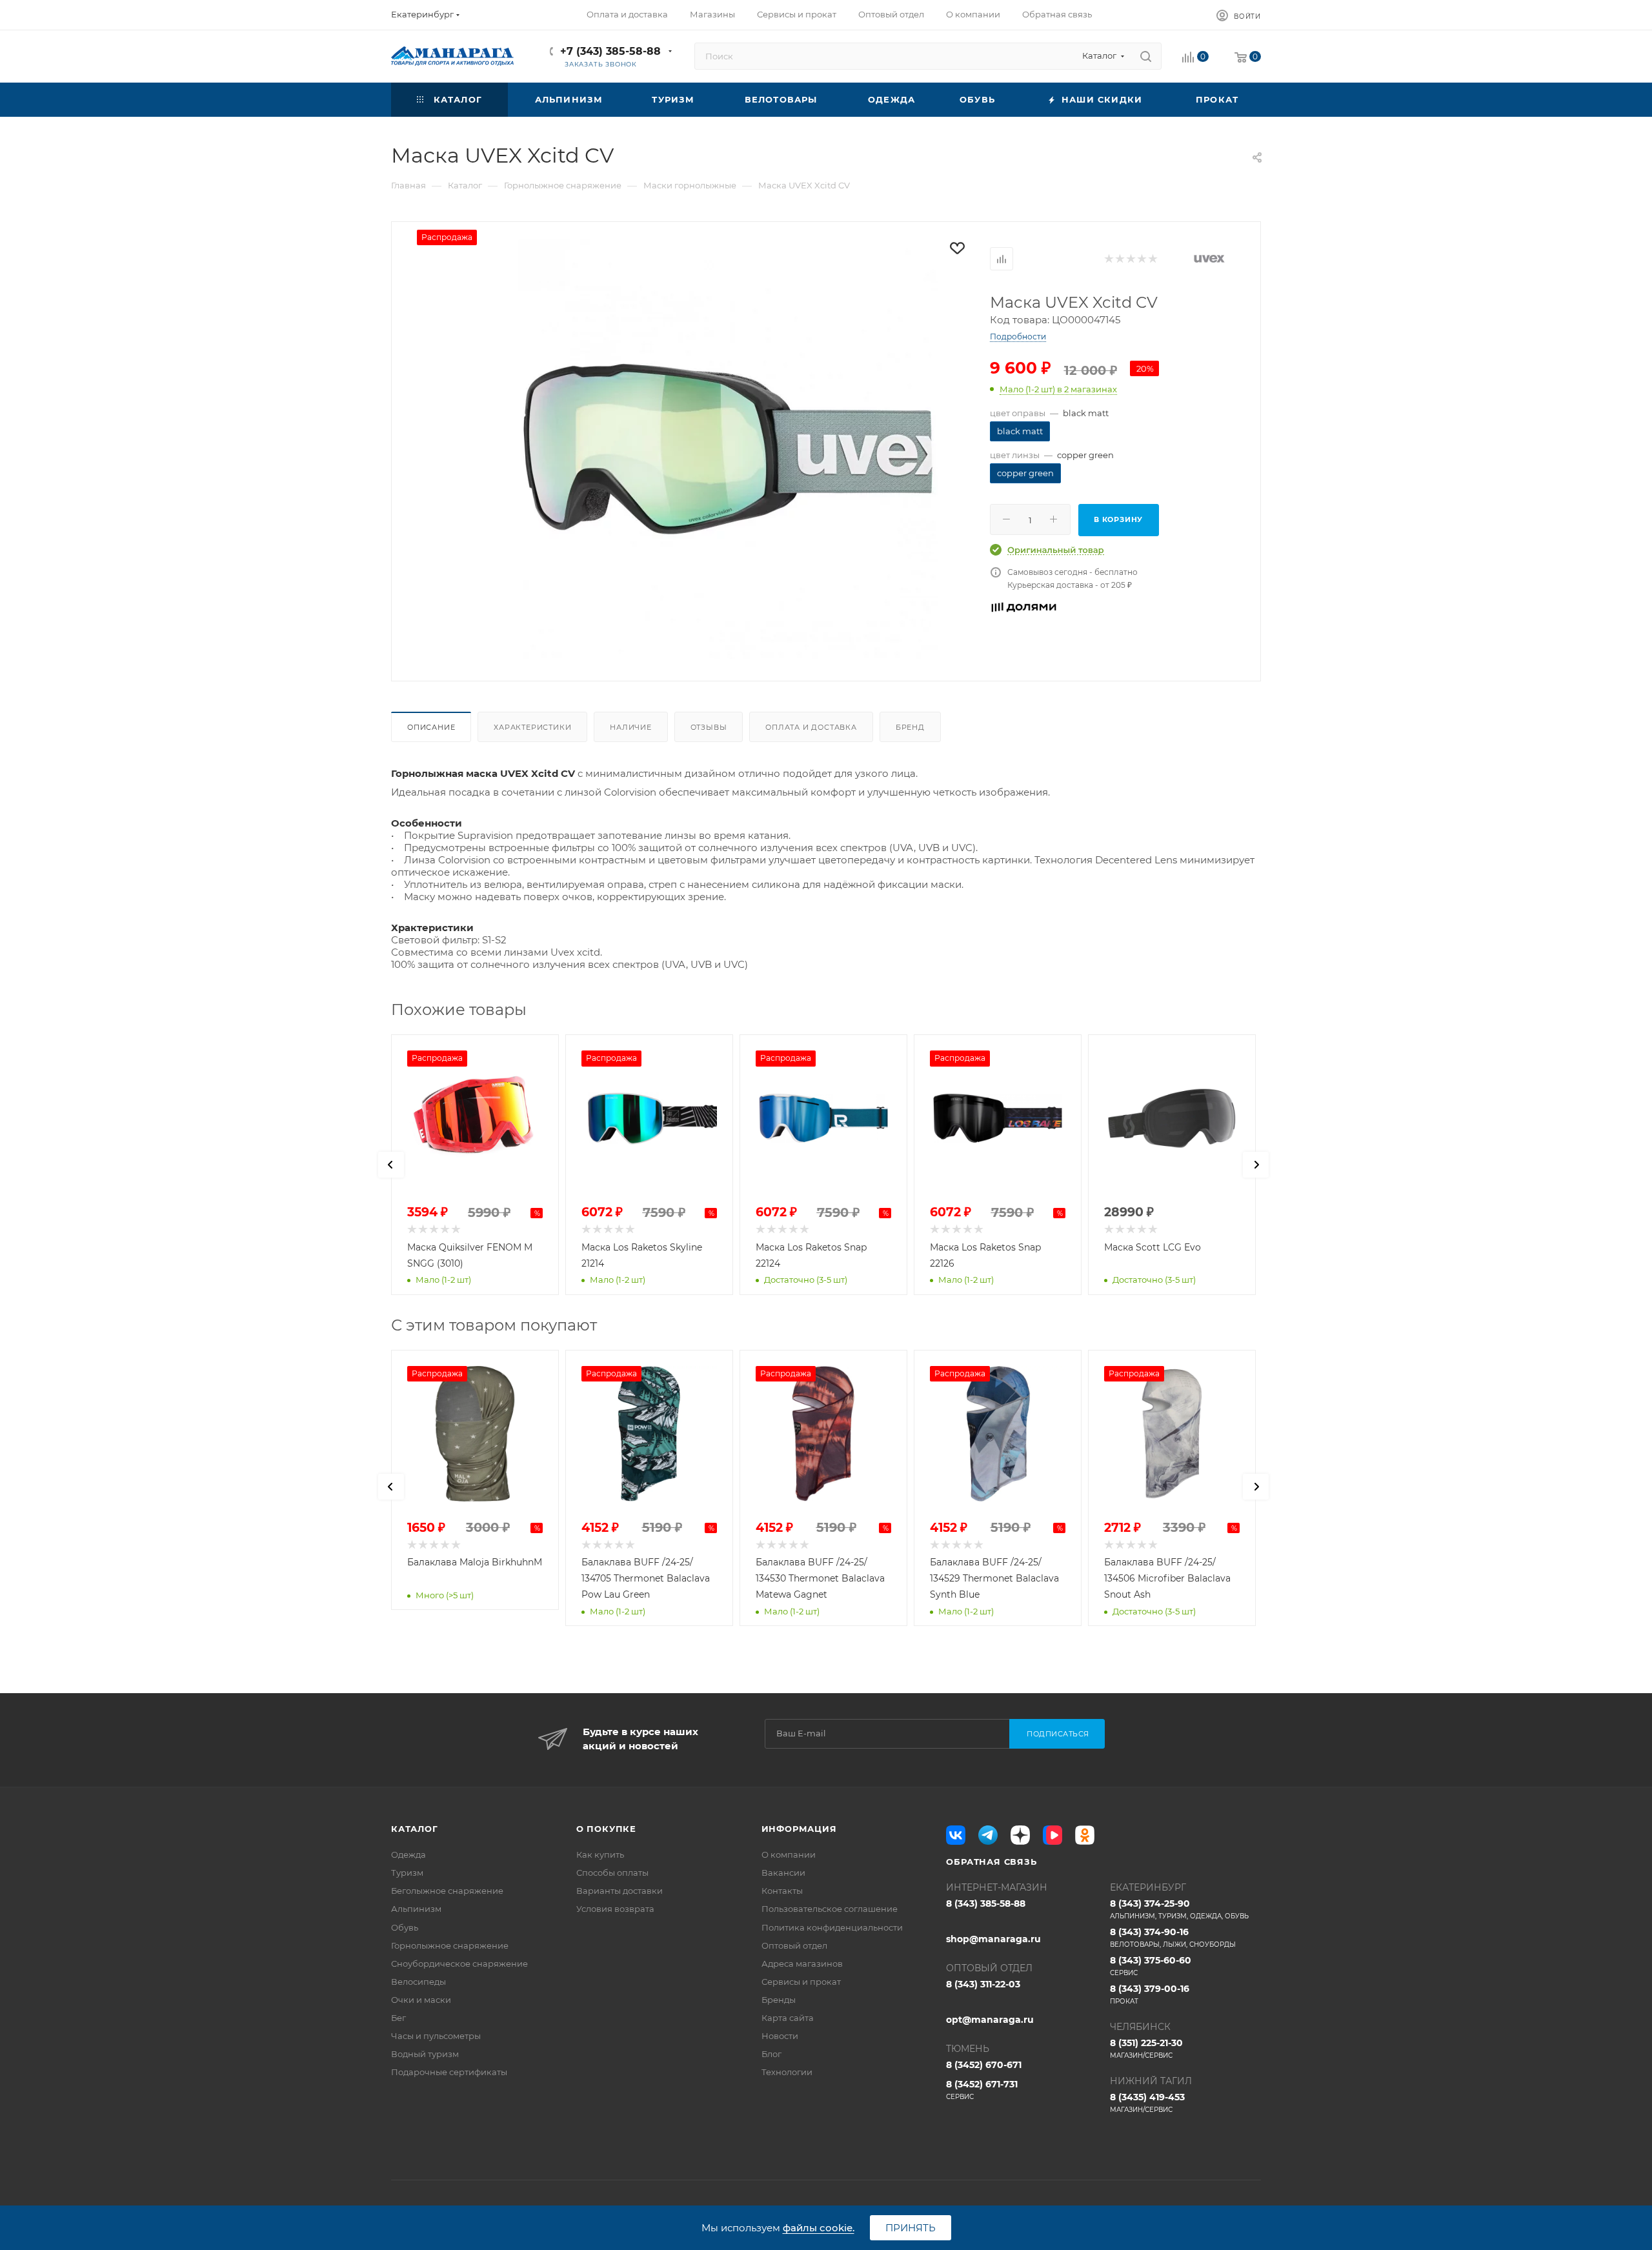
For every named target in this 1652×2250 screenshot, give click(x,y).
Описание (431, 727)
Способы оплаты (612, 1873)
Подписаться (1058, 1734)
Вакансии (783, 1873)
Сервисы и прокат (801, 1982)
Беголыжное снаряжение (447, 1891)
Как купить (600, 1854)
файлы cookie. (819, 2228)
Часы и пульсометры (436, 2036)
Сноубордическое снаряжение (459, 1964)
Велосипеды (418, 1982)
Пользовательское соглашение (830, 1909)
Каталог (415, 1829)
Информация (799, 1829)
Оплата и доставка (811, 727)
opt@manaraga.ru (990, 2020)
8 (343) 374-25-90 (1179, 1909)
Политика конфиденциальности (832, 1927)
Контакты (782, 1891)
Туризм (407, 1873)
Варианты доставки (619, 1891)
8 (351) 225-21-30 (1146, 2048)
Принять (911, 2228)
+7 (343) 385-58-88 (610, 51)
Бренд (910, 727)
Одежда (408, 1854)
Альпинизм (416, 1909)
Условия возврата (615, 1909)
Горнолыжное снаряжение (450, 1945)
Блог (771, 2054)
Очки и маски (421, 2000)
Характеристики (532, 727)
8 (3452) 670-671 (984, 2065)
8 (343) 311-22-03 (983, 1984)
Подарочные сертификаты (449, 2072)
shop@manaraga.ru (993, 1939)
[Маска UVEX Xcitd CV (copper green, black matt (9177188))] (728, 449)
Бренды (779, 2000)
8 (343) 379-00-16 (1150, 1994)
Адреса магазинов (802, 1964)
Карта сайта (788, 2018)
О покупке (606, 1829)
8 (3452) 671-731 (982, 2090)
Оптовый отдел (794, 1945)
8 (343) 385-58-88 (986, 1903)
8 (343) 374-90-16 (1173, 1937)
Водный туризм (425, 2054)
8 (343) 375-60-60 (1151, 1966)
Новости (780, 2036)
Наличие (631, 727)
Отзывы (709, 727)
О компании (789, 1854)
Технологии (787, 2072)
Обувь (405, 1927)
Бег (398, 2018)
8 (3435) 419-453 (1147, 2103)
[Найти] (1146, 56)
